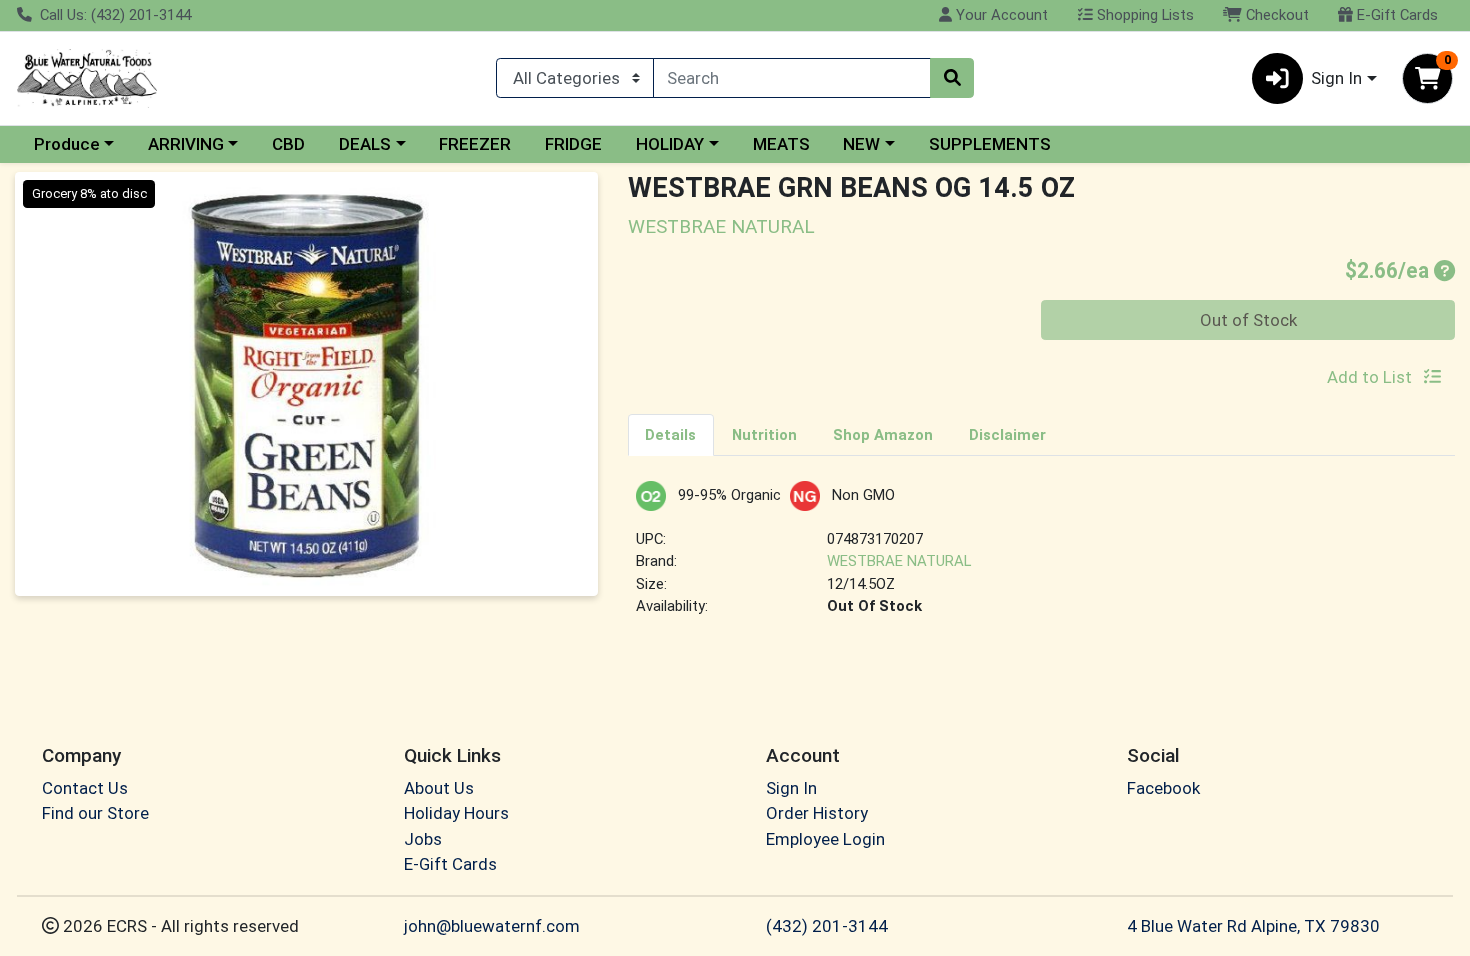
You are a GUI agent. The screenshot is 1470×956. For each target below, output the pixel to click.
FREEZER (475, 144)
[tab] (671, 434)
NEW (861, 144)
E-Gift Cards (1395, 15)
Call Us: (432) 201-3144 (113, 15)
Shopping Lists (1143, 15)
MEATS (781, 144)
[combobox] (792, 78)
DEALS (365, 144)
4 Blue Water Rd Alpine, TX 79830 (1253, 926)
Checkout (1275, 15)
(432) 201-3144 (827, 926)
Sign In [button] (1336, 78)
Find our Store (95, 813)
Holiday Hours (456, 813)
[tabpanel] (1042, 557)
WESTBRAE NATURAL (899, 561)
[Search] (952, 78)
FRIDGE (573, 144)
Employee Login (825, 839)
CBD (288, 144)
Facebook (1163, 788)
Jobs (423, 839)
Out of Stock (1248, 320)
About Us (439, 788)
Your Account (1000, 15)
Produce (67, 144)
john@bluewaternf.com (492, 926)
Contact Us (85, 788)
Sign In (791, 788)
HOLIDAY (670, 144)
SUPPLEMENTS (990, 144)
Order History (817, 813)
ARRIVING (186, 144)
